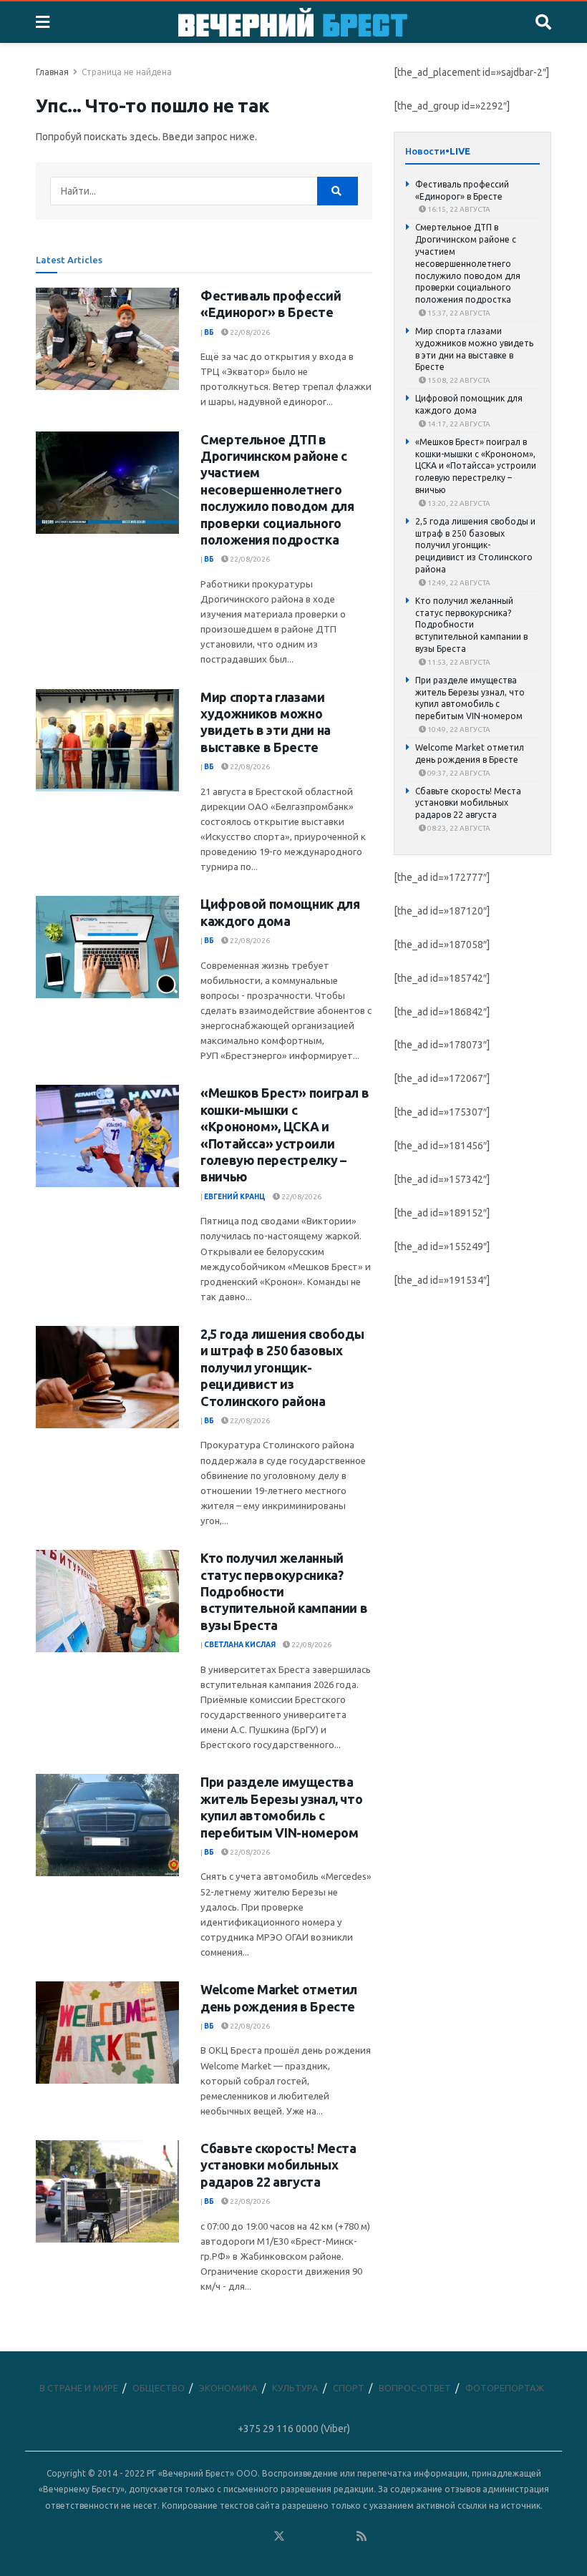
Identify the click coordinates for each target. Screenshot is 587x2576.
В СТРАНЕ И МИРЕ (79, 2388)
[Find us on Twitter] (279, 2536)
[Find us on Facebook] (217, 2536)
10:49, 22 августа (458, 730)
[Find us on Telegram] (300, 2536)
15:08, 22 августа (458, 380)
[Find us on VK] (238, 2536)
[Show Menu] (43, 22)
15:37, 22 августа (458, 313)
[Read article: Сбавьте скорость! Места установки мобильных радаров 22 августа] (107, 2191)
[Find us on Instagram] (321, 2536)
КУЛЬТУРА (295, 2388)
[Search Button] (543, 22)
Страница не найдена (127, 72)
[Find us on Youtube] (341, 2536)
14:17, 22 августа (458, 424)
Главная (52, 72)
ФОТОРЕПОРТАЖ (505, 2388)
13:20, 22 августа (458, 503)
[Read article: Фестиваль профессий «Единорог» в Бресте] (107, 339)
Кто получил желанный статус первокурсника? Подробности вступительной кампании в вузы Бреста (284, 1591)
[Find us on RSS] (362, 2536)
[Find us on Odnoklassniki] (258, 2536)
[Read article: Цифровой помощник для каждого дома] (107, 947)
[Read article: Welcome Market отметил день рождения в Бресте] (107, 2033)
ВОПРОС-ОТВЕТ (415, 2388)
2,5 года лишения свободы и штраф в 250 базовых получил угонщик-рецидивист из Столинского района (282, 1367)
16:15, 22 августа (458, 209)
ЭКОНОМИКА (228, 2388)
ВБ (209, 332)
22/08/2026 (249, 332)
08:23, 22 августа (458, 828)
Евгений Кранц (235, 1197)
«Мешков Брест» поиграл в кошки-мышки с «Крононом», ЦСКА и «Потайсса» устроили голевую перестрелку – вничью (476, 466)
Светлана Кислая (240, 1645)
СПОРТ (349, 2388)
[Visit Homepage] (293, 22)
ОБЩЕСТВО (159, 2388)
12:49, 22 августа (458, 583)
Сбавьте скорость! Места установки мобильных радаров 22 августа (278, 2165)
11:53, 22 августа (458, 662)
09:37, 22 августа (458, 773)
